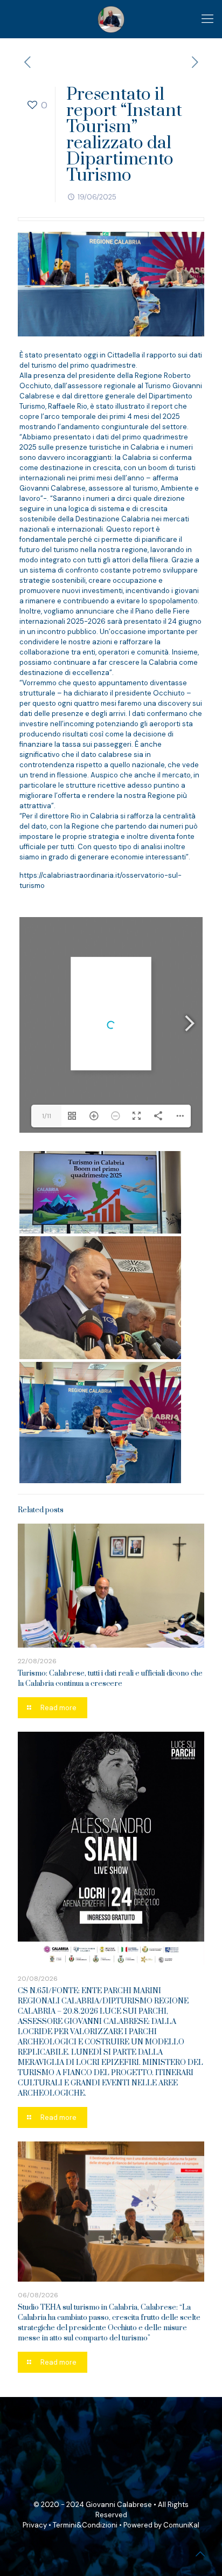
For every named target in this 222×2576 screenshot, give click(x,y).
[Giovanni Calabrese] (111, 19)
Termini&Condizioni (85, 2525)
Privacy (35, 2525)
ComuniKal (181, 2525)
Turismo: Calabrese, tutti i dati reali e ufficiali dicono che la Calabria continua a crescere (110, 1679)
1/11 (47, 1116)
